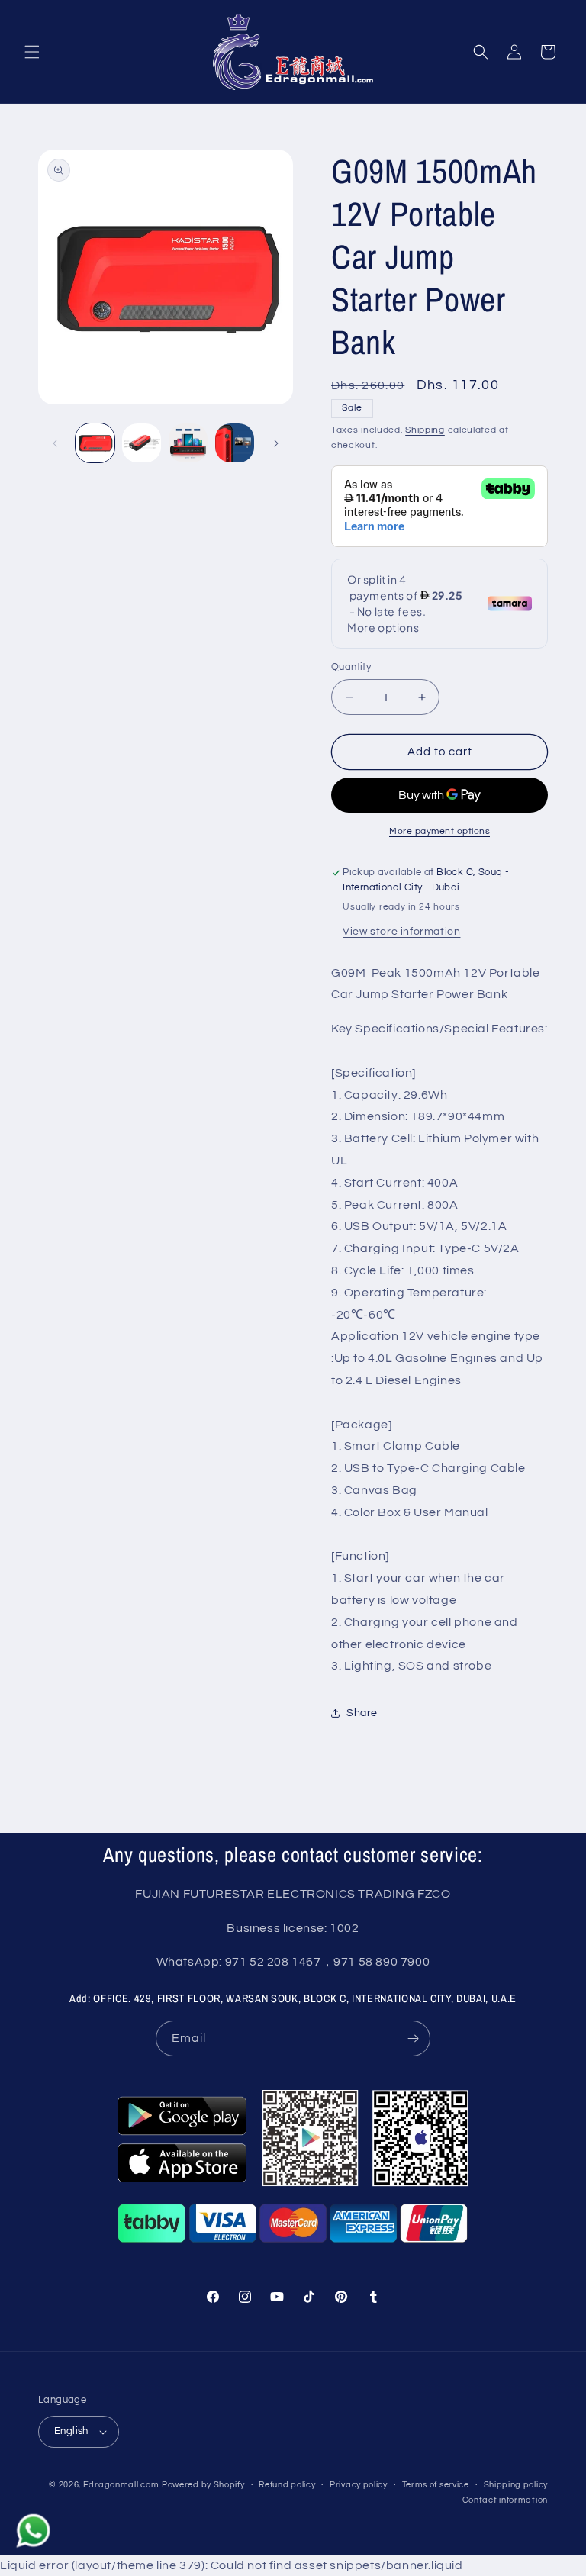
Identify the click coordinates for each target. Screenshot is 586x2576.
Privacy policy (359, 2485)
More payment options (439, 831)
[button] (32, 52)
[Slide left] (55, 443)
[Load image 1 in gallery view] (95, 443)
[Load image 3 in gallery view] (188, 443)
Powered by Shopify (203, 2485)
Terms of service (436, 2485)
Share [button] (362, 1713)
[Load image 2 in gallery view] (142, 443)
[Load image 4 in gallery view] (235, 443)
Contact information (505, 2500)
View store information (401, 932)
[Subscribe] (413, 2038)
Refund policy (287, 2485)
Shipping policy (516, 2485)
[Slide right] (276, 443)
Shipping (425, 430)
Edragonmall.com (121, 2485)
